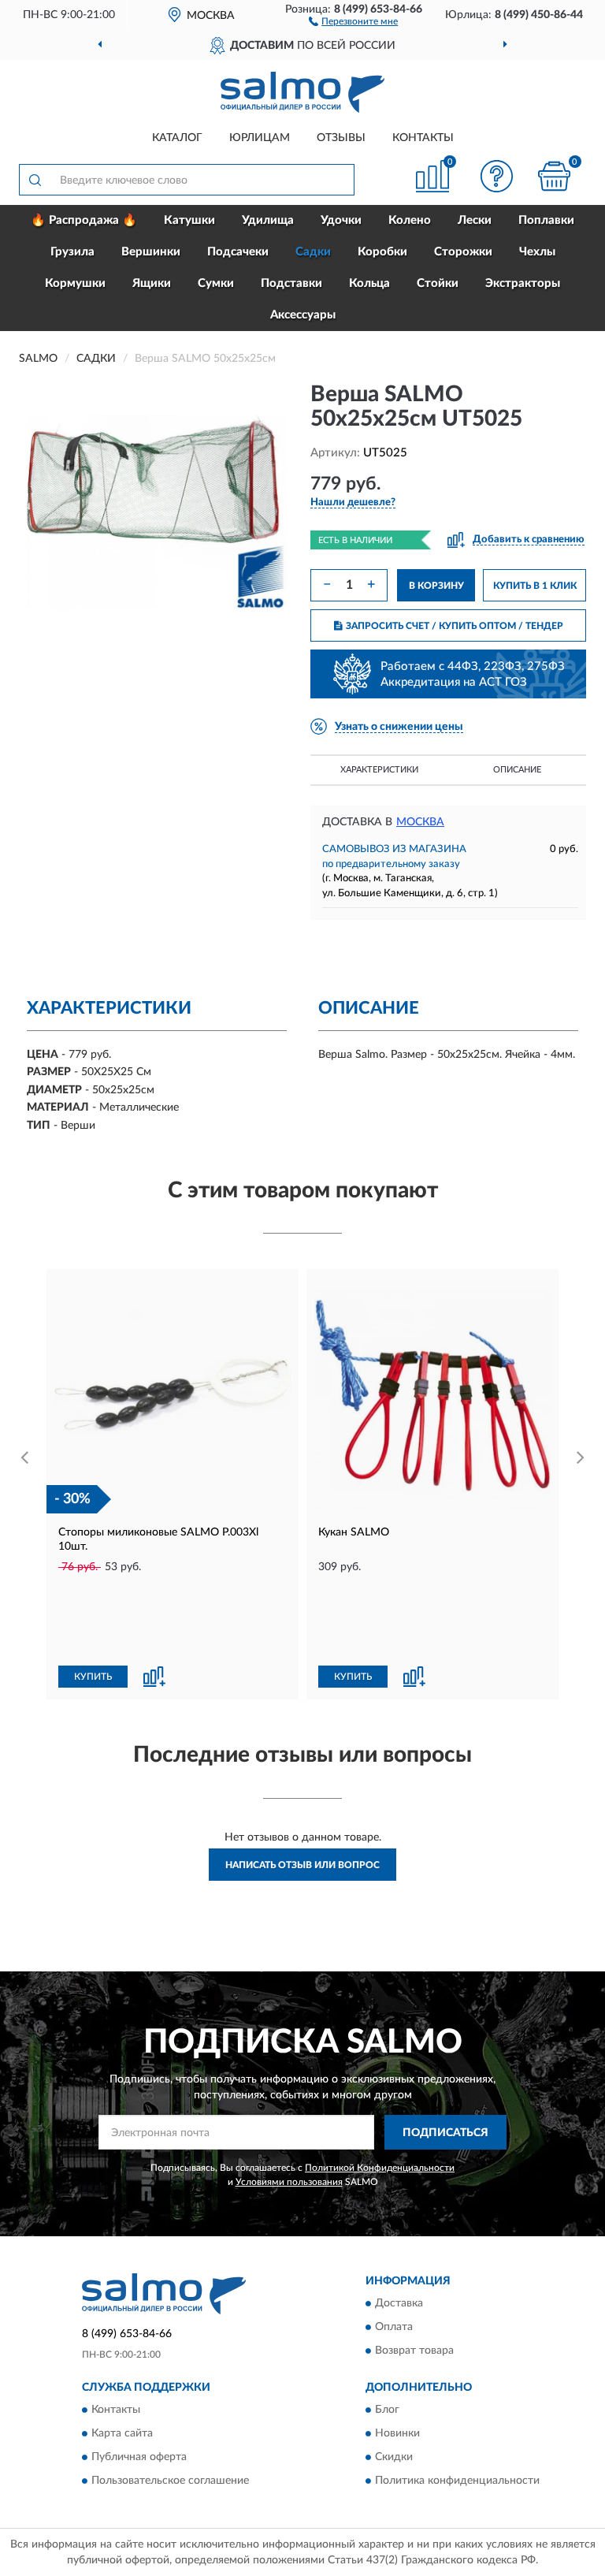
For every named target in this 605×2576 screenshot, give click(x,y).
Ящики (152, 283)
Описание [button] (517, 770)
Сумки (216, 283)
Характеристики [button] (379, 770)
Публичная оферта (139, 2458)
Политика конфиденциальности (457, 2481)
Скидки (394, 2458)
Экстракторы (523, 283)
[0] (555, 176)
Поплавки (546, 220)
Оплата (394, 2327)
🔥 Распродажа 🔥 (84, 220)
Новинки (397, 2434)
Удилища (268, 220)
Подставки (291, 283)
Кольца (369, 283)
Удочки (341, 220)
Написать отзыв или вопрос (302, 1865)
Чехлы (537, 252)
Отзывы (341, 138)
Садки (313, 252)
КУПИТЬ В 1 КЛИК (535, 586)
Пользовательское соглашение (170, 2481)
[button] (353, 20)
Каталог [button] (177, 138)
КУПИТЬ (93, 1677)
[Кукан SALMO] (432, 1395)
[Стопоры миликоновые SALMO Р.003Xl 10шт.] (173, 1395)
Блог (387, 2410)
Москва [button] (420, 822)
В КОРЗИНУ (436, 586)
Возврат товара (414, 2351)
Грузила (72, 252)
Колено (410, 220)
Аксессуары (303, 315)
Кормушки (75, 283)
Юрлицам (260, 138)
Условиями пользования (289, 2182)
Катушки (189, 220)
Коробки (382, 252)
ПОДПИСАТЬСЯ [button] (445, 2133)
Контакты (423, 138)
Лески (475, 220)
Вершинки (151, 252)
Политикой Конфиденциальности (380, 2168)
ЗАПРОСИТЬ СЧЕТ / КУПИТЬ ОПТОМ (455, 626)
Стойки (438, 283)
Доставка (399, 2303)
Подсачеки (238, 252)
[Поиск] (35, 180)
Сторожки (463, 252)
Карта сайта (122, 2434)
